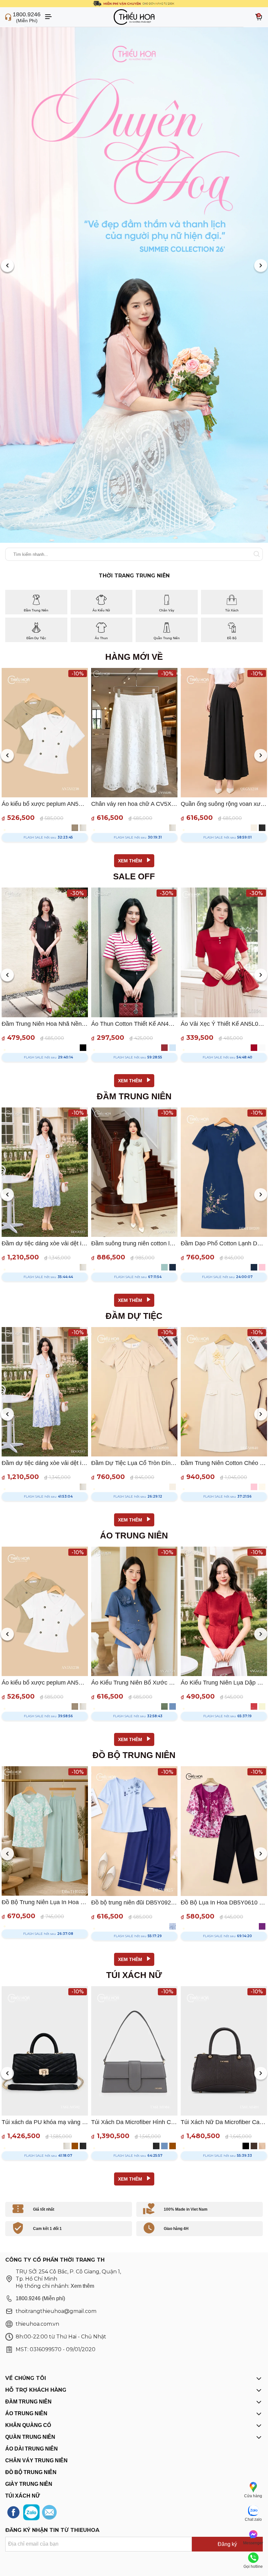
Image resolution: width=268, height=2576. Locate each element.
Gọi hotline (253, 2567)
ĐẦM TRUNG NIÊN (28, 2402)
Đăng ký (227, 2544)
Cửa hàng (253, 2496)
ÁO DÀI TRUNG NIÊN (32, 2449)
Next (261, 266)
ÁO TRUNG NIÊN (26, 2413)
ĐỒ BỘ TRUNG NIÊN (31, 2472)
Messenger (253, 2543)
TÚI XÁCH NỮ (23, 2496)
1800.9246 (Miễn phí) (40, 2298)
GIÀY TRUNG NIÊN (29, 2484)
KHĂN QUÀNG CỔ (28, 2425)
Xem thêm (82, 2286)
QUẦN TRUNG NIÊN (30, 2437)
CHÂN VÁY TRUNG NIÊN (36, 2460)
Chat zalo (253, 2519)
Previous (7, 266)
